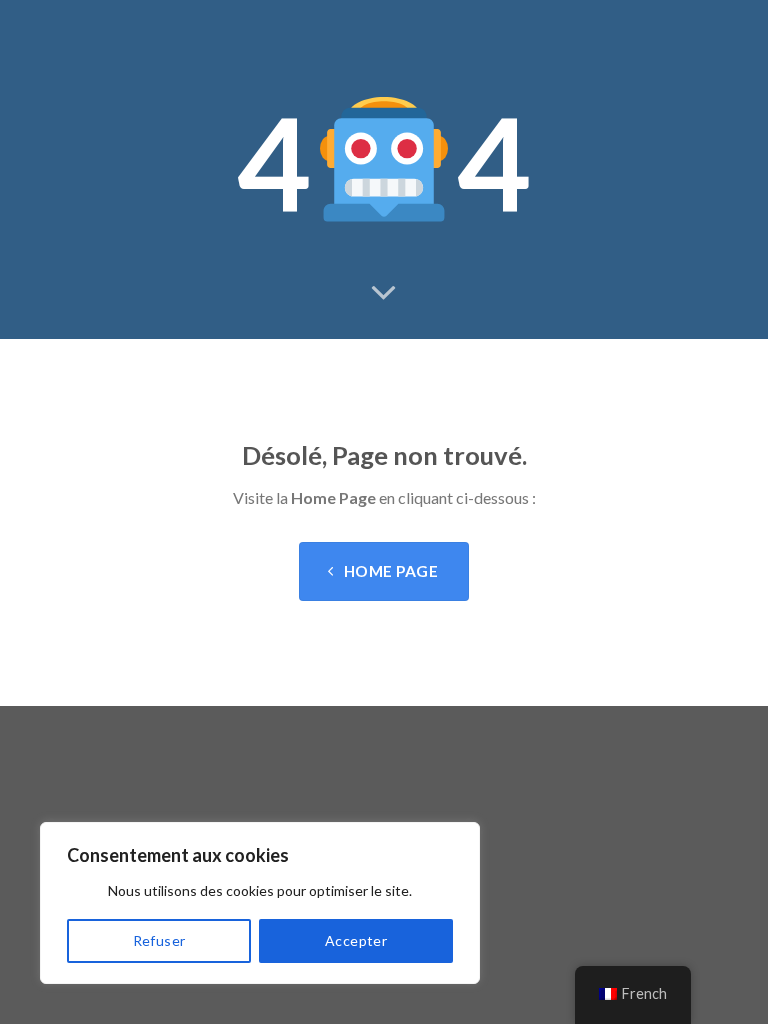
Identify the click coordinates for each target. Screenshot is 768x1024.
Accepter (356, 940)
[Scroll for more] (384, 294)
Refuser (159, 940)
